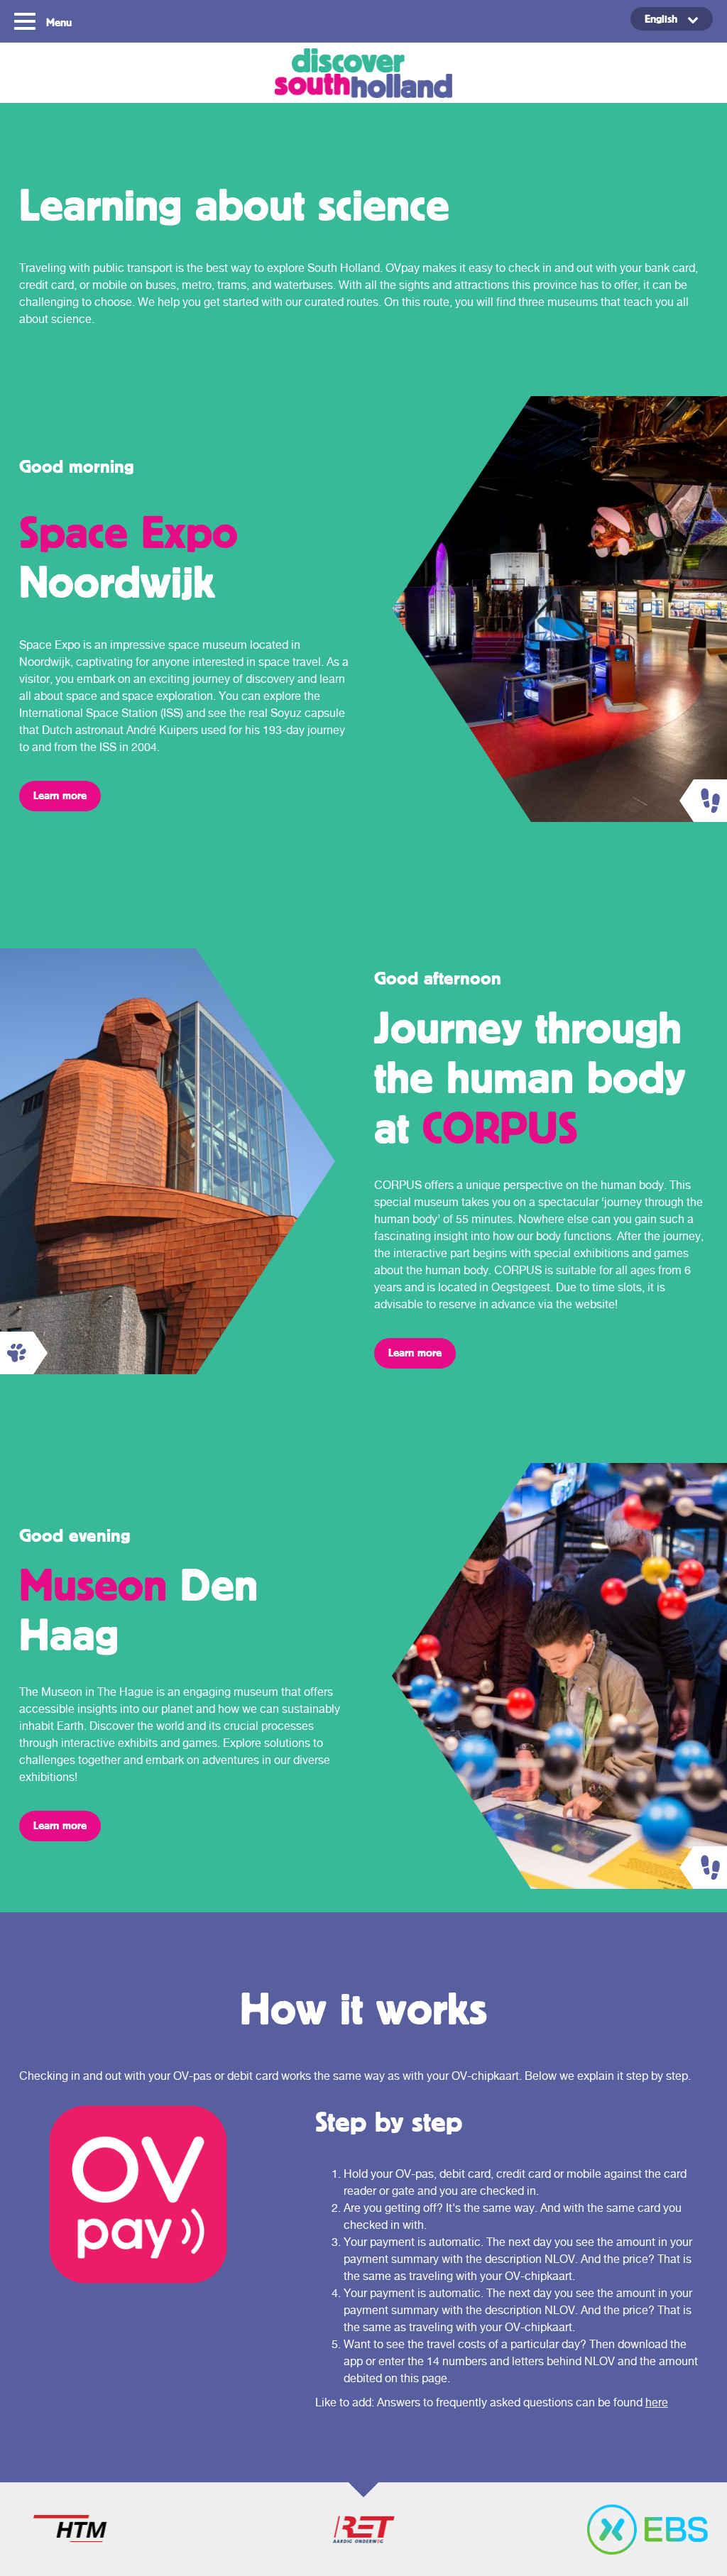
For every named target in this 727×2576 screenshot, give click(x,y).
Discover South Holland (363, 73)
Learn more (60, 795)
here (657, 2402)
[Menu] (27, 20)
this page (424, 2378)
